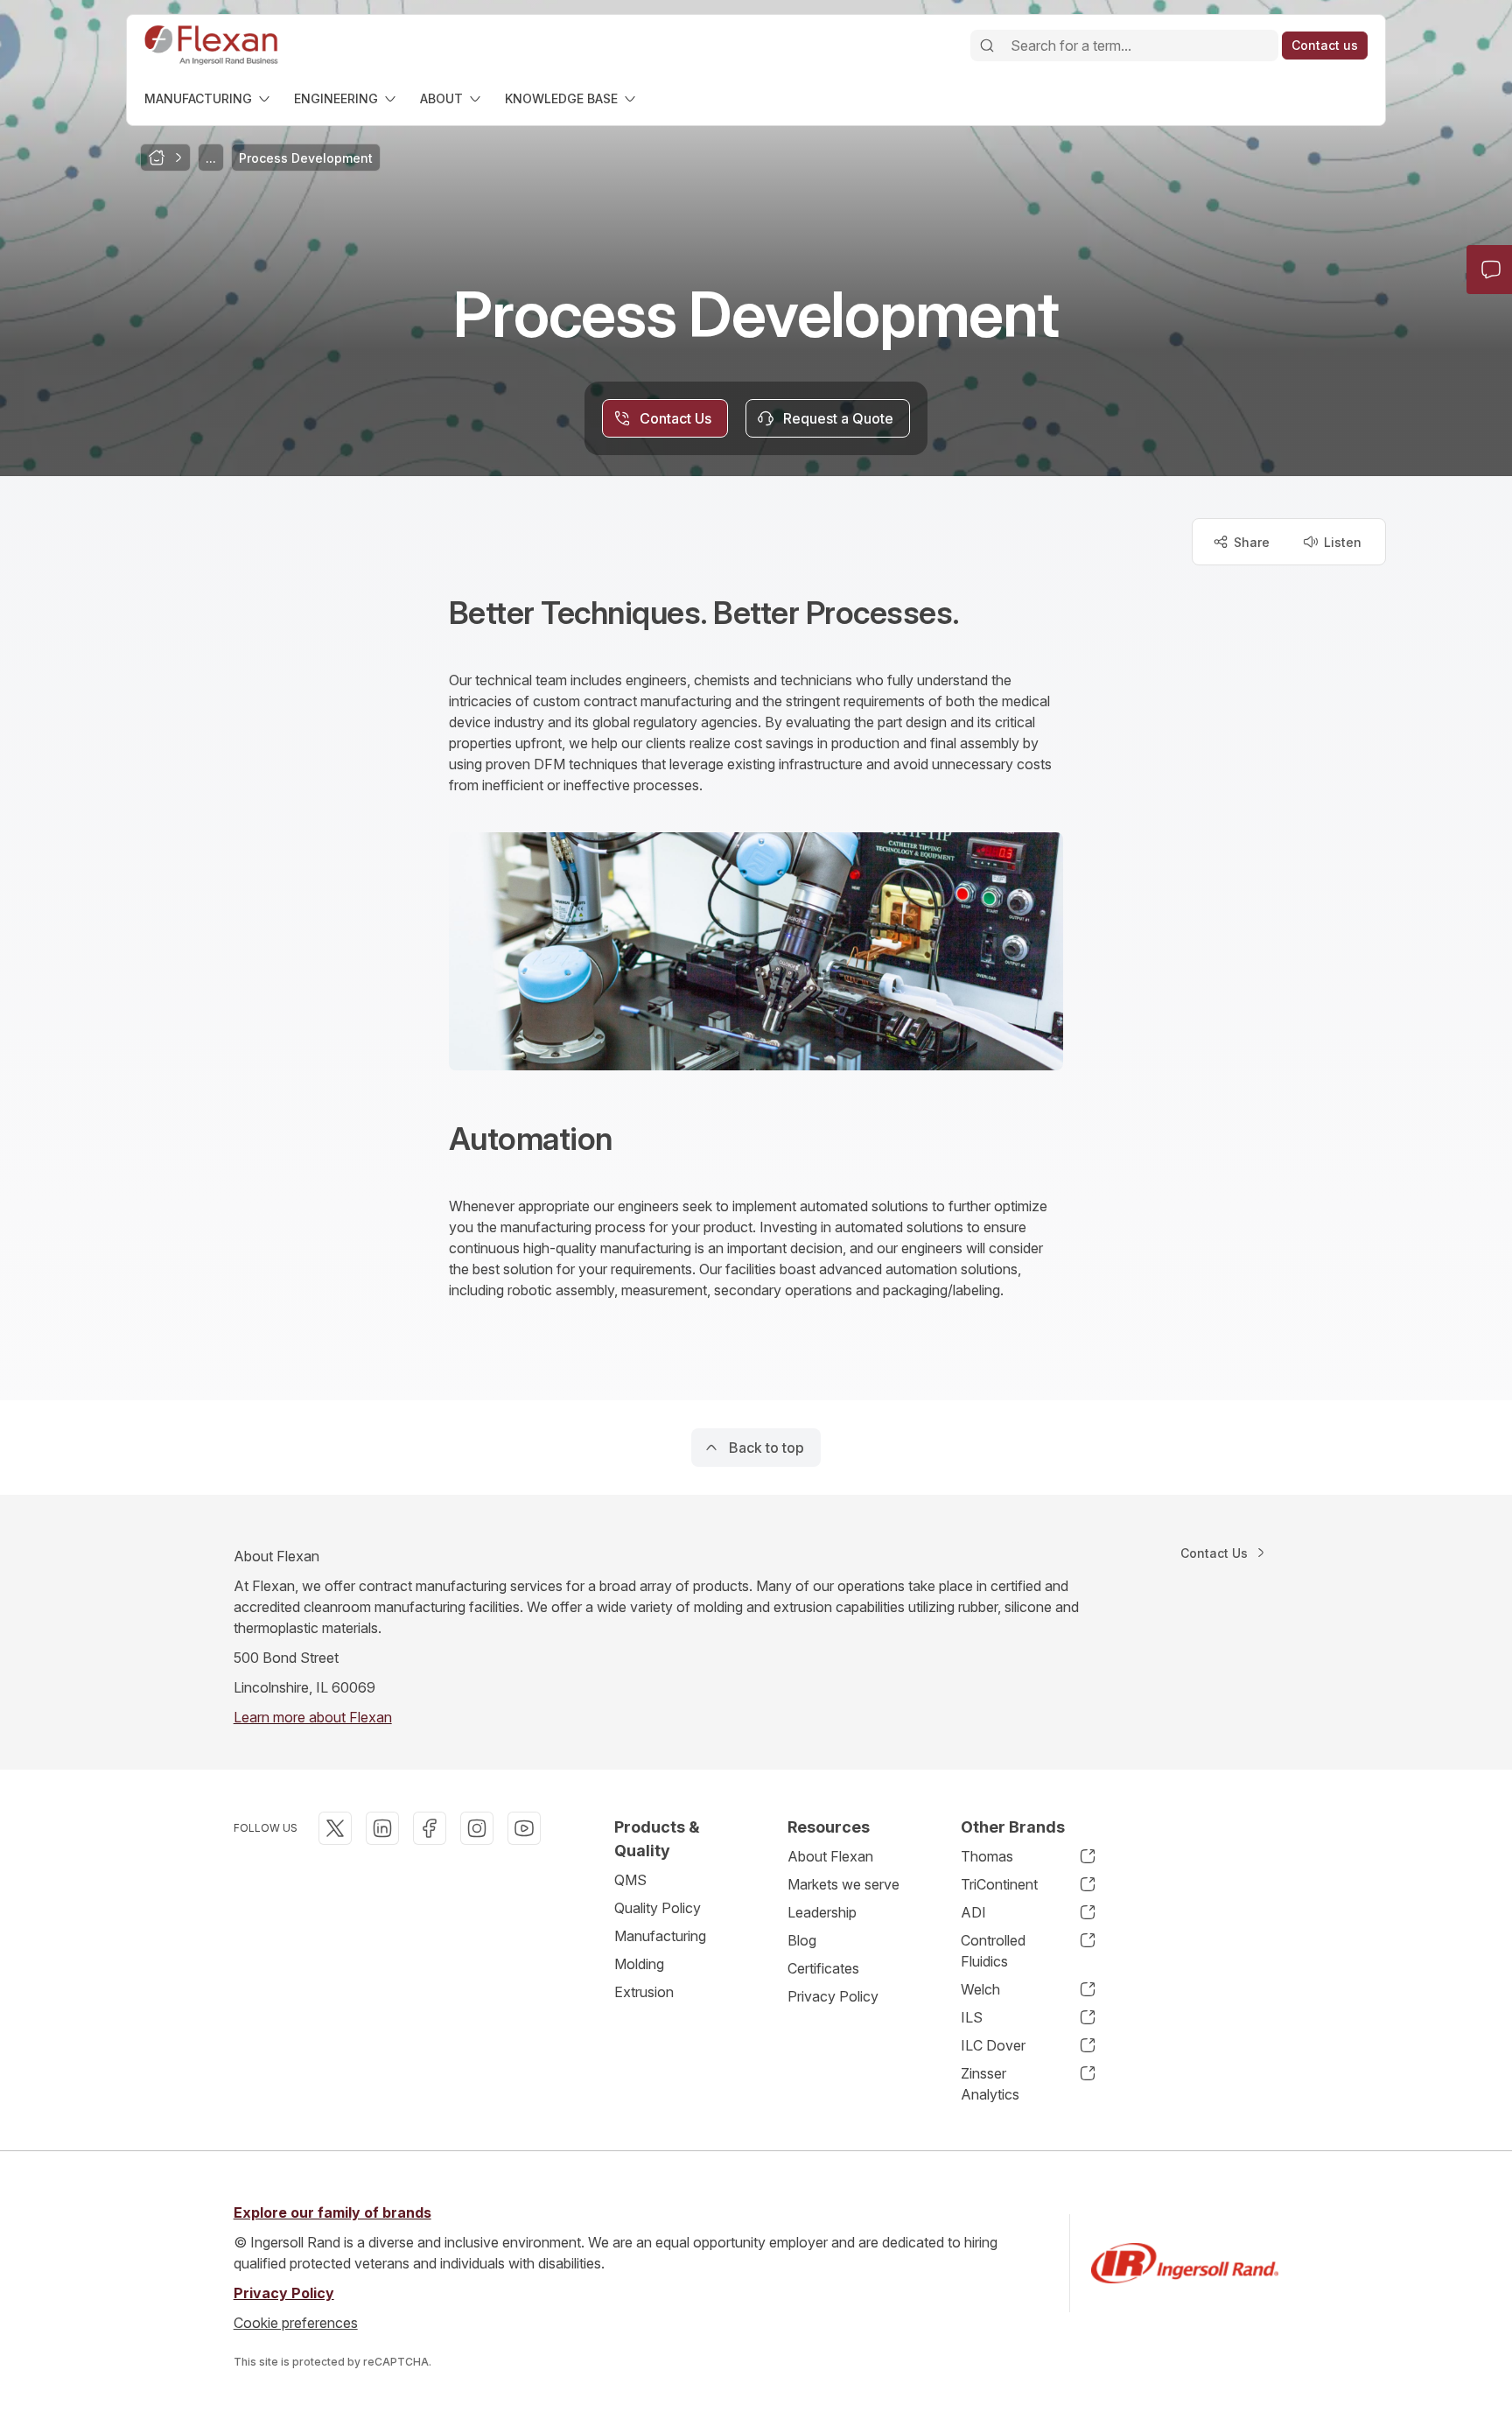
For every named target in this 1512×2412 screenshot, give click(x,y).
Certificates (823, 1968)
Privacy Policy (833, 1996)
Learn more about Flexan (313, 1717)
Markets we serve (843, 1884)
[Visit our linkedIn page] (382, 1828)
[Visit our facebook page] (430, 1828)
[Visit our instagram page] (477, 1828)
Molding (639, 1964)
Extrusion (644, 1992)
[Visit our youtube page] (524, 1828)
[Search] (987, 46)
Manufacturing (660, 1936)
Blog (802, 1940)
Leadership (822, 1912)
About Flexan (830, 1856)
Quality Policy (658, 1908)
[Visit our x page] (335, 1828)
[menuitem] (209, 98)
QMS (630, 1880)
